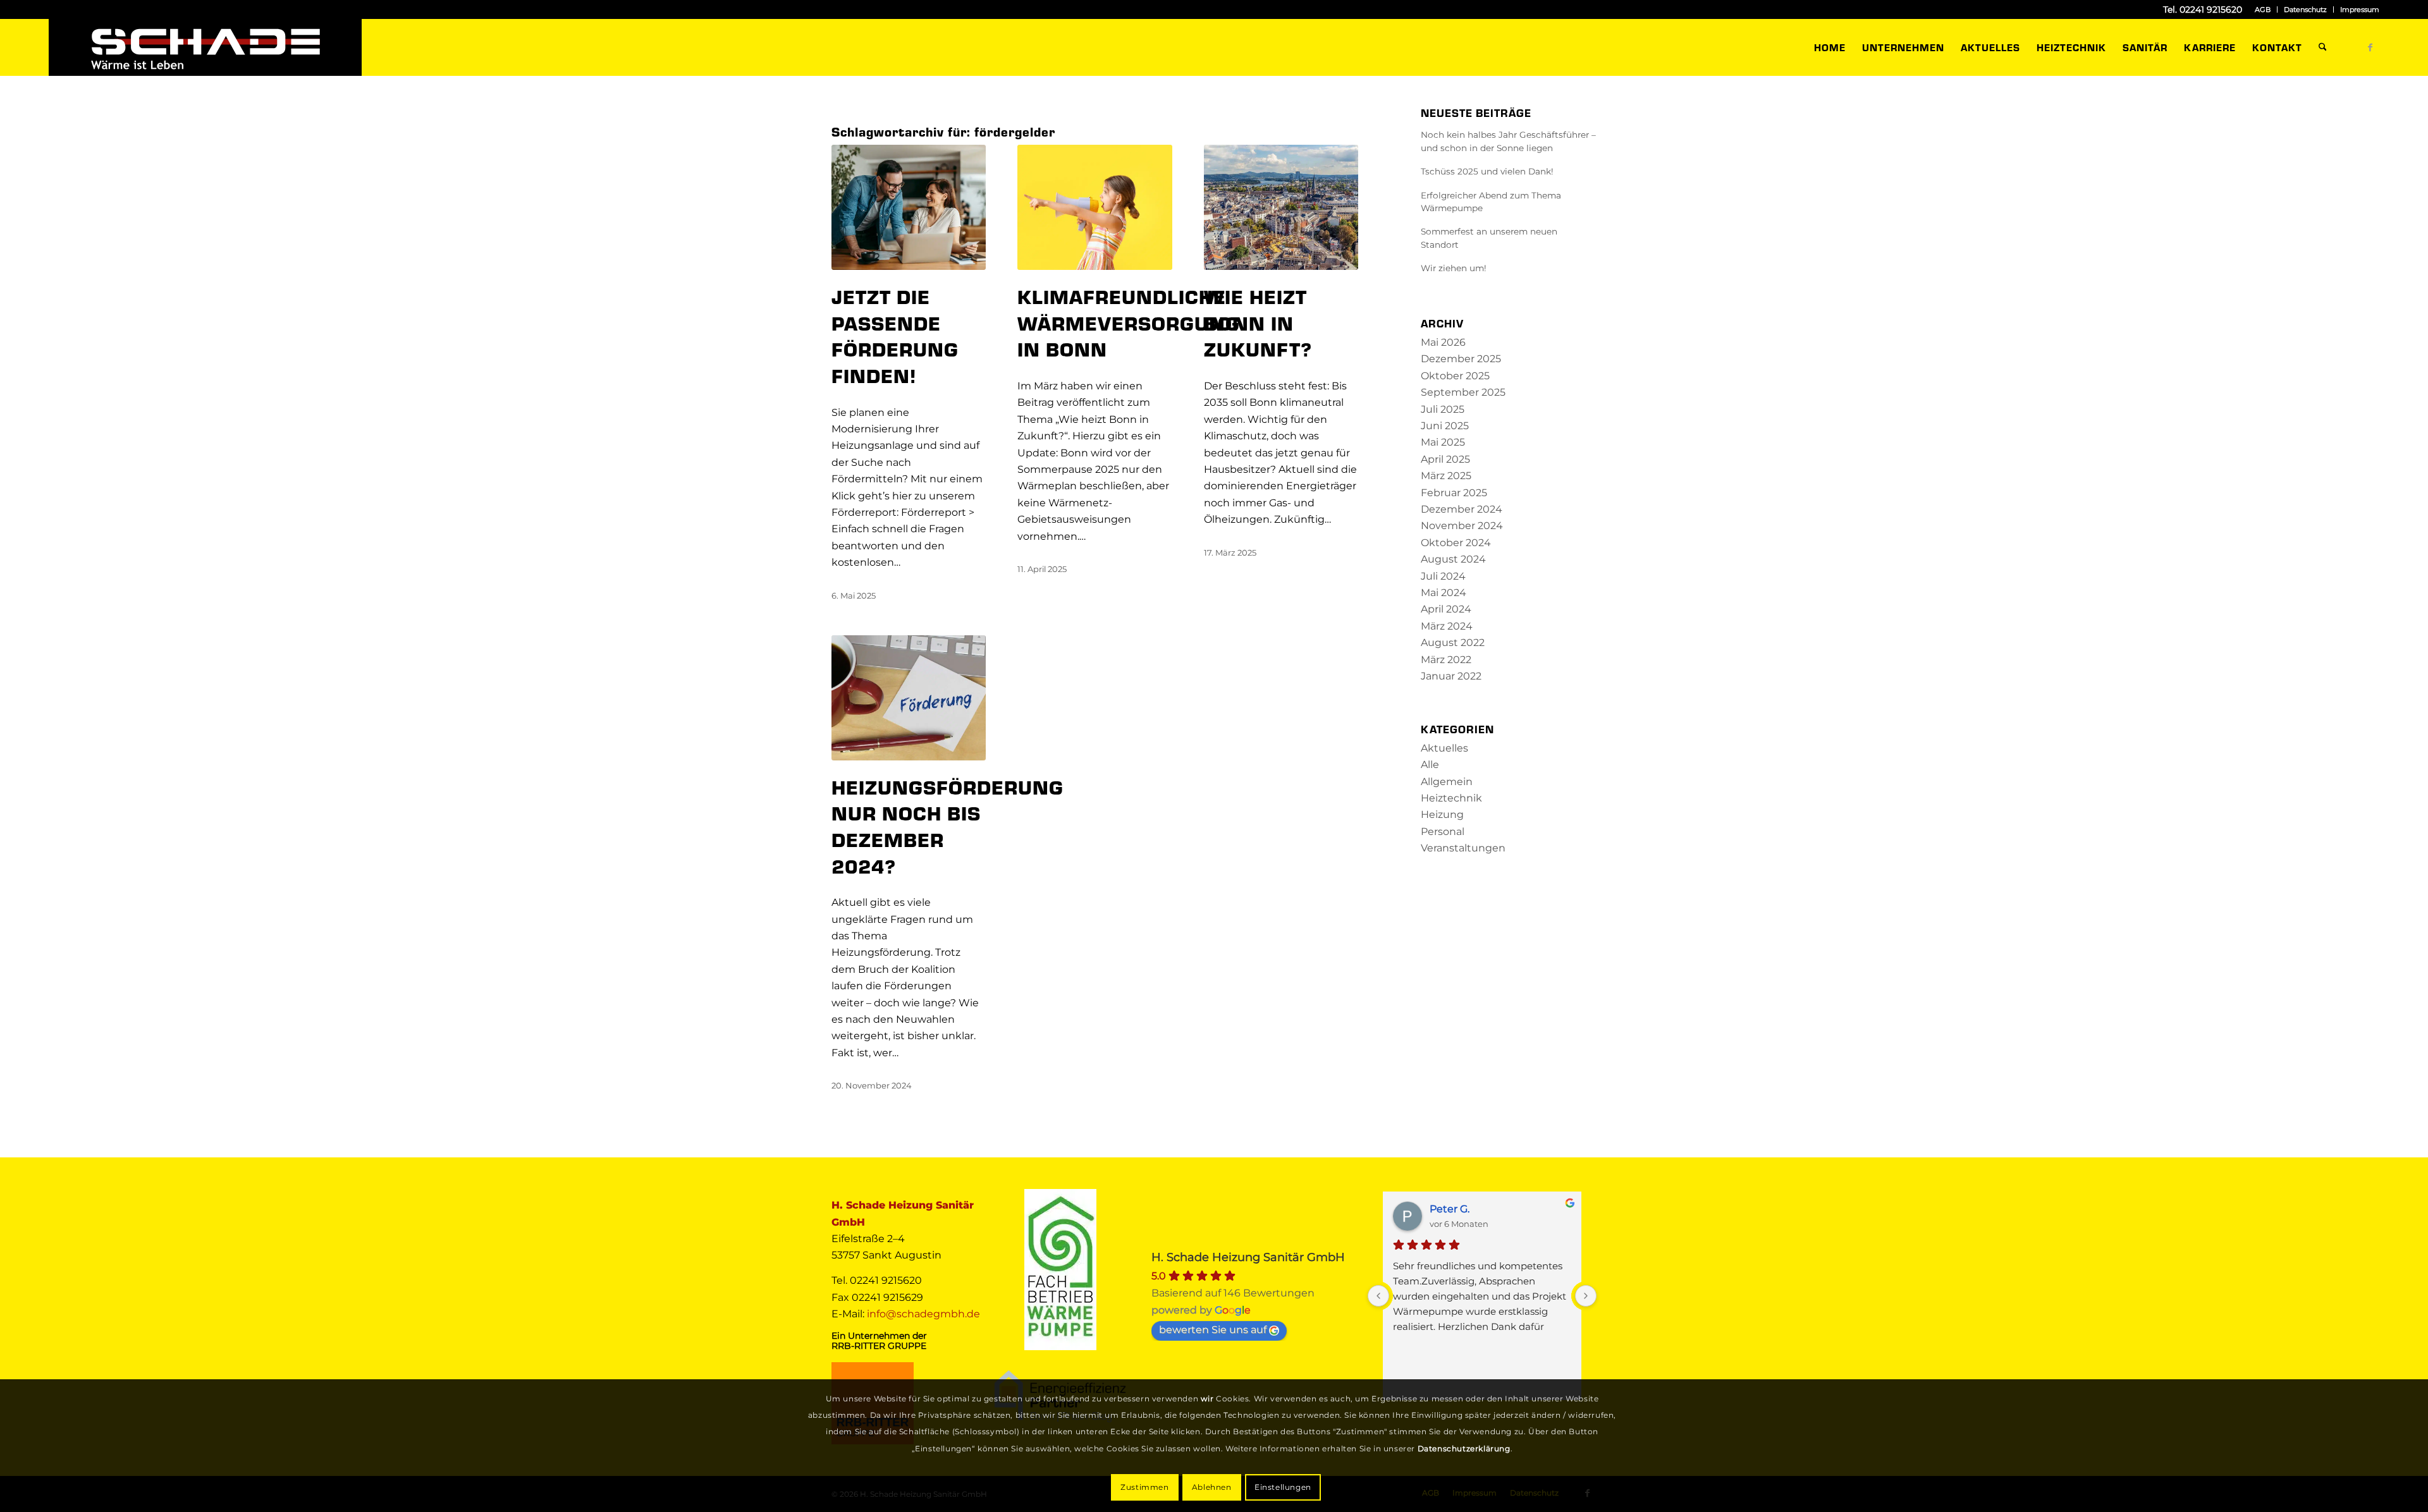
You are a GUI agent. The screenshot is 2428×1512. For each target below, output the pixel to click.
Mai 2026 (1443, 342)
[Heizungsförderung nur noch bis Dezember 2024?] (909, 698)
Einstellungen (1283, 1487)
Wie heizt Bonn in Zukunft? (1258, 322)
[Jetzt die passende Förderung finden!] (909, 207)
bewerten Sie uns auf (1213, 1330)
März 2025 (1446, 476)
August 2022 (1453, 643)
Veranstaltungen (1463, 848)
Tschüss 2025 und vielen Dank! (1487, 171)
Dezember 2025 (1461, 359)
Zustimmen (1144, 1487)
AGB (2263, 9)
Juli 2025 (1443, 409)
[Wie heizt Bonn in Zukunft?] (1281, 207)
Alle (1430, 765)
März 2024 (1447, 626)
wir (1207, 1399)
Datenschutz (2305, 9)
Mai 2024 (1444, 593)
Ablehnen (1212, 1487)
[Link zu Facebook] (2370, 47)
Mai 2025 (1443, 442)
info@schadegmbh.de (923, 1314)
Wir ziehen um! (1454, 268)
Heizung (1442, 814)
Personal (1443, 832)
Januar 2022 (1451, 676)
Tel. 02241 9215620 (2203, 9)
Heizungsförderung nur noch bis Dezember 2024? (947, 826)
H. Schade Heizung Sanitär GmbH (1248, 1257)
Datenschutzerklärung (1464, 1448)
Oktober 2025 (1455, 376)
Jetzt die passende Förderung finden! (895, 335)
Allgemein (1447, 782)
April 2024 (1446, 609)
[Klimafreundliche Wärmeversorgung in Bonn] (1094, 207)
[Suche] (2323, 47)
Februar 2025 (1454, 493)
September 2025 (1463, 392)
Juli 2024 (1443, 576)
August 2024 (1453, 559)
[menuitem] (2263, 9)
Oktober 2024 (1456, 543)
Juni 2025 (1445, 426)
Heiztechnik (1451, 798)
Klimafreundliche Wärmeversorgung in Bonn (1129, 322)
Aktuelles (1444, 748)
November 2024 (1462, 526)
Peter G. (1450, 1209)
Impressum (2360, 9)
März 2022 (1446, 660)
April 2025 (1445, 459)
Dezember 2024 (1462, 509)
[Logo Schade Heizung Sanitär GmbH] (205, 47)
